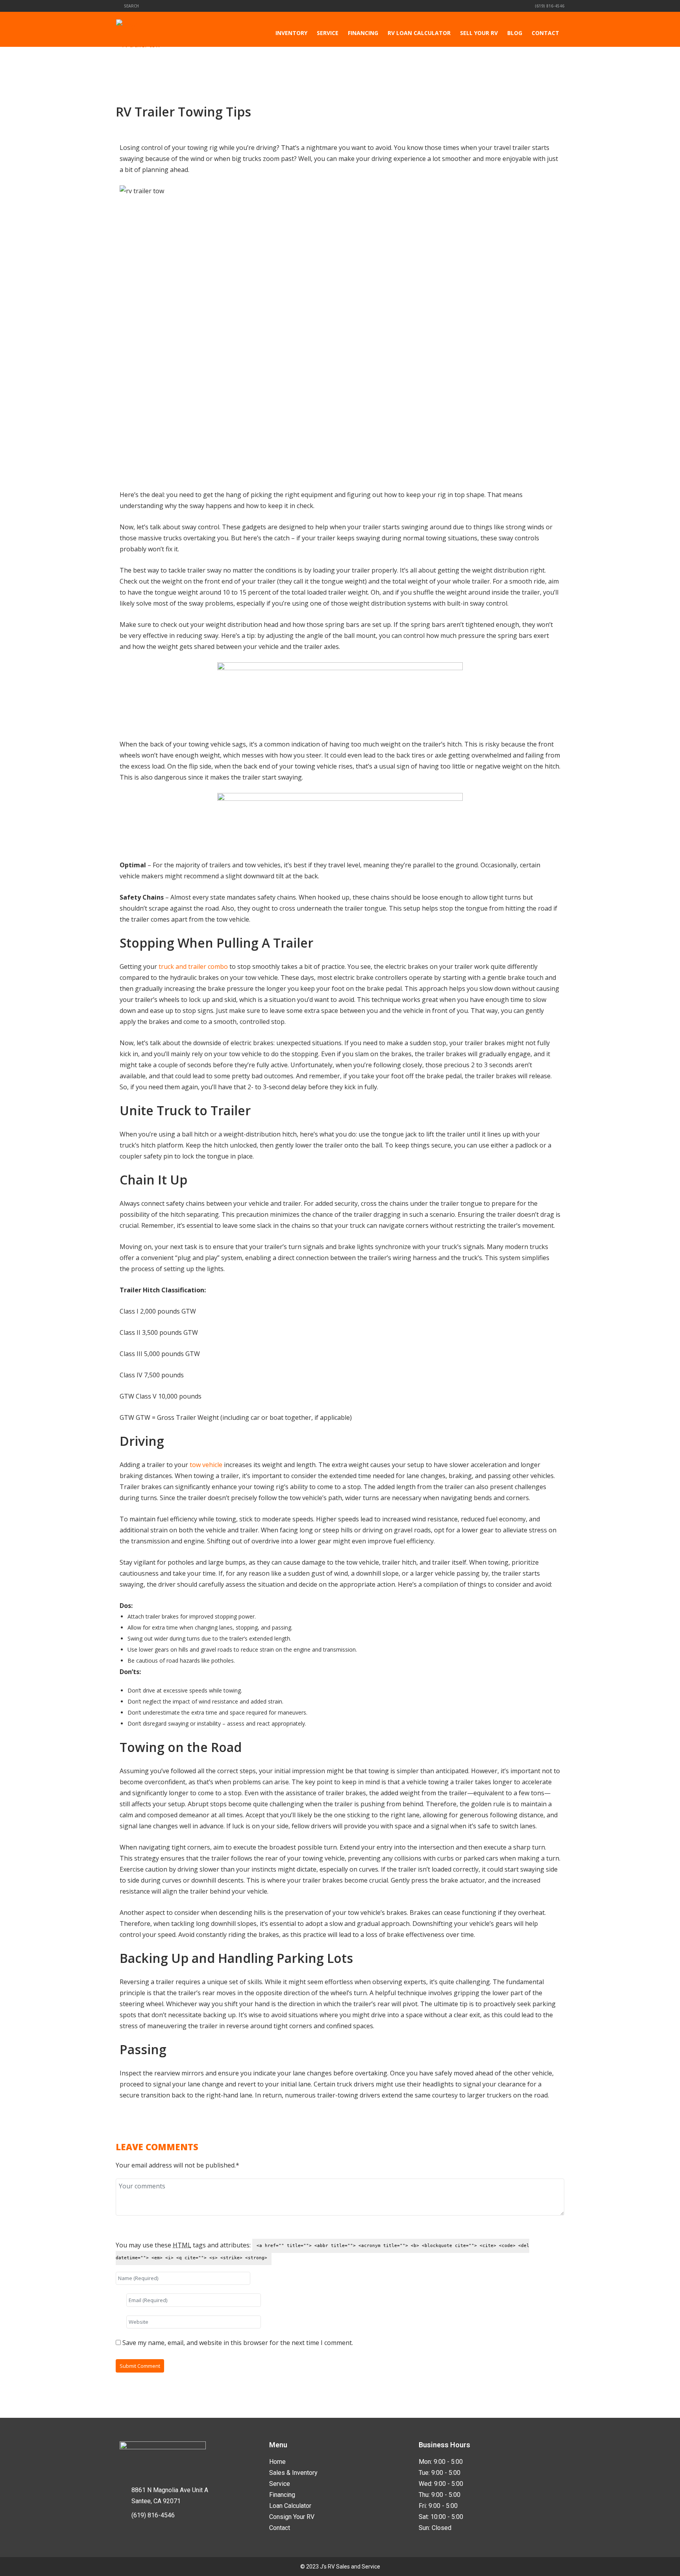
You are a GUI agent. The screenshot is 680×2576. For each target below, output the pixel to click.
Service (328, 33)
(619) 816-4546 (549, 6)
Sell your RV (479, 33)
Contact (545, 33)
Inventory (291, 33)
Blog (515, 33)
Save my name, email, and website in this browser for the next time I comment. (238, 2343)
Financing (363, 33)
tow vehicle (206, 1465)
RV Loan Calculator (419, 33)
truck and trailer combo (193, 966)
